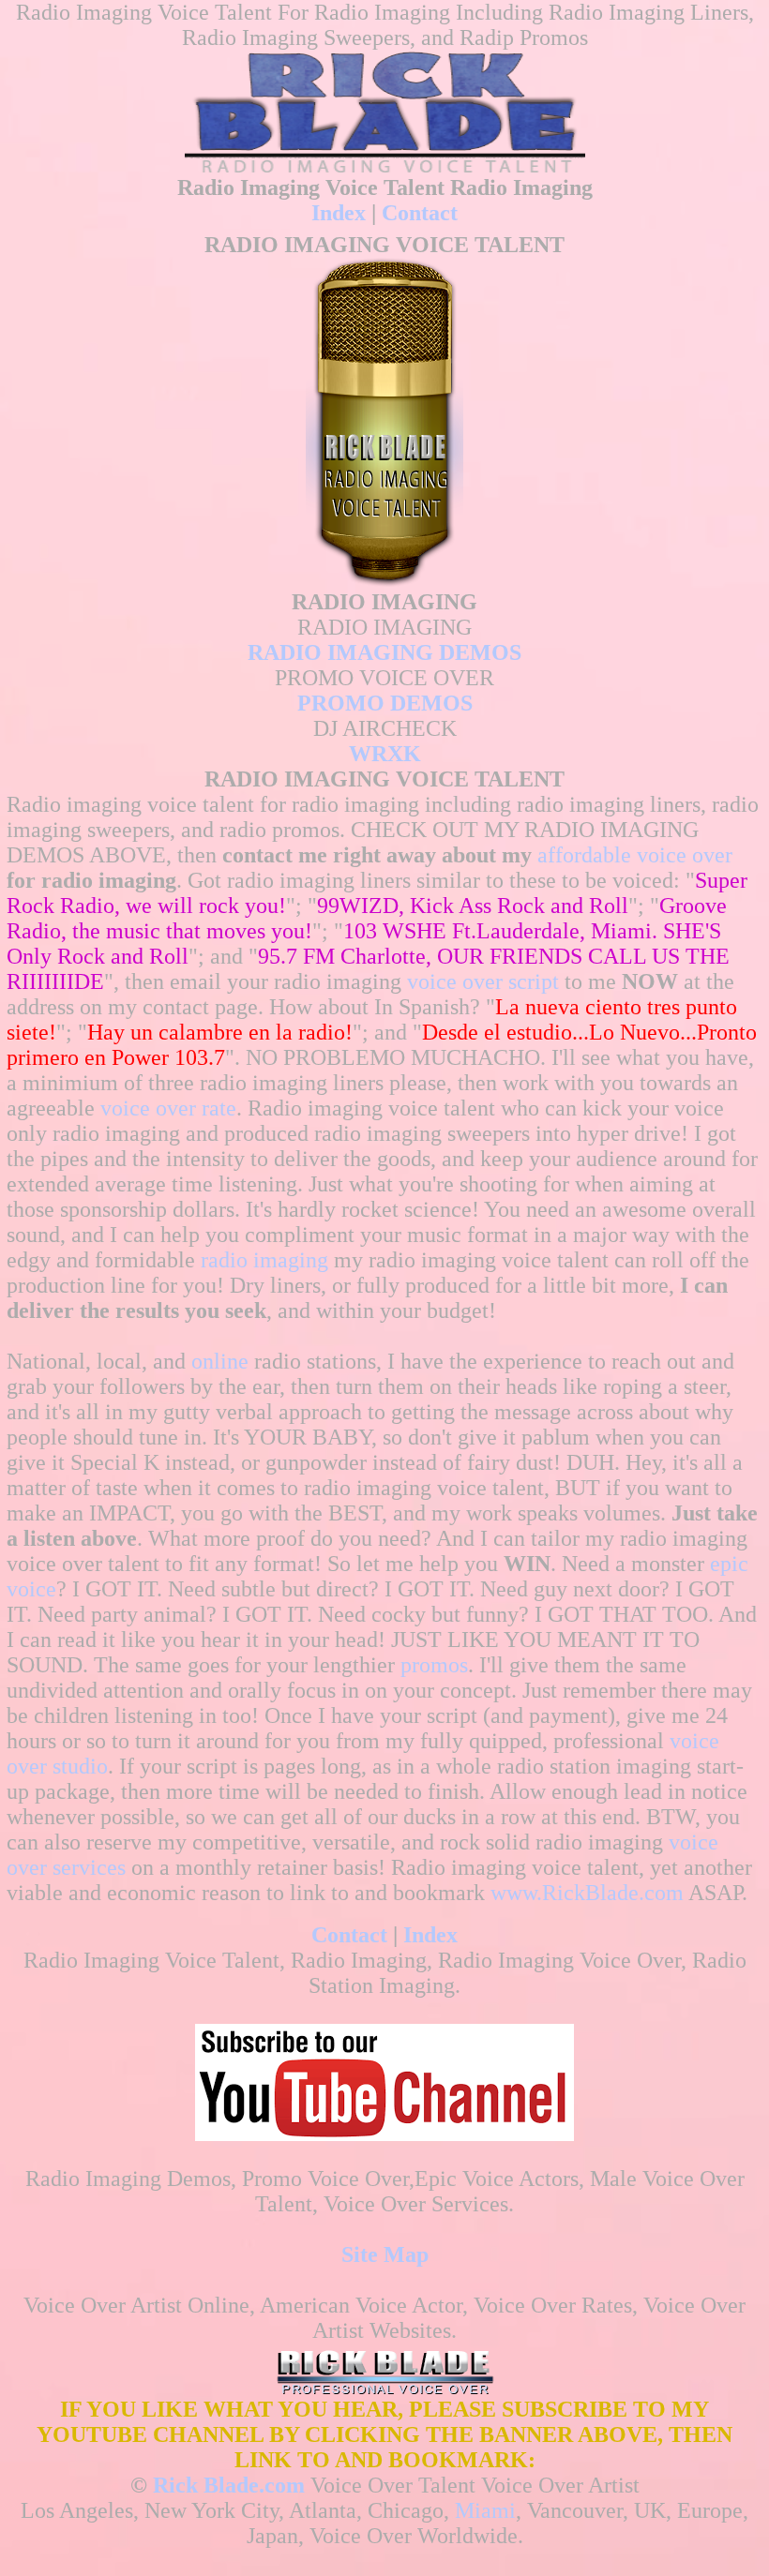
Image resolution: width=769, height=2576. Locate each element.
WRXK (385, 754)
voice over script (483, 981)
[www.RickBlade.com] (385, 108)
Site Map (385, 2254)
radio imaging (264, 1260)
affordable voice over (635, 855)
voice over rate (168, 1108)
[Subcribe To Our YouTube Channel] (384, 2134)
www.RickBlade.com (587, 1893)
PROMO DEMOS (385, 703)
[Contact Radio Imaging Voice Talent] (384, 582)
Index (339, 213)
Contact (420, 213)
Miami (485, 2510)
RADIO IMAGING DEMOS (384, 652)
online (220, 1361)
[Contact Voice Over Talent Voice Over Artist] (385, 2389)
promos (434, 1665)
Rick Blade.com (229, 2485)
